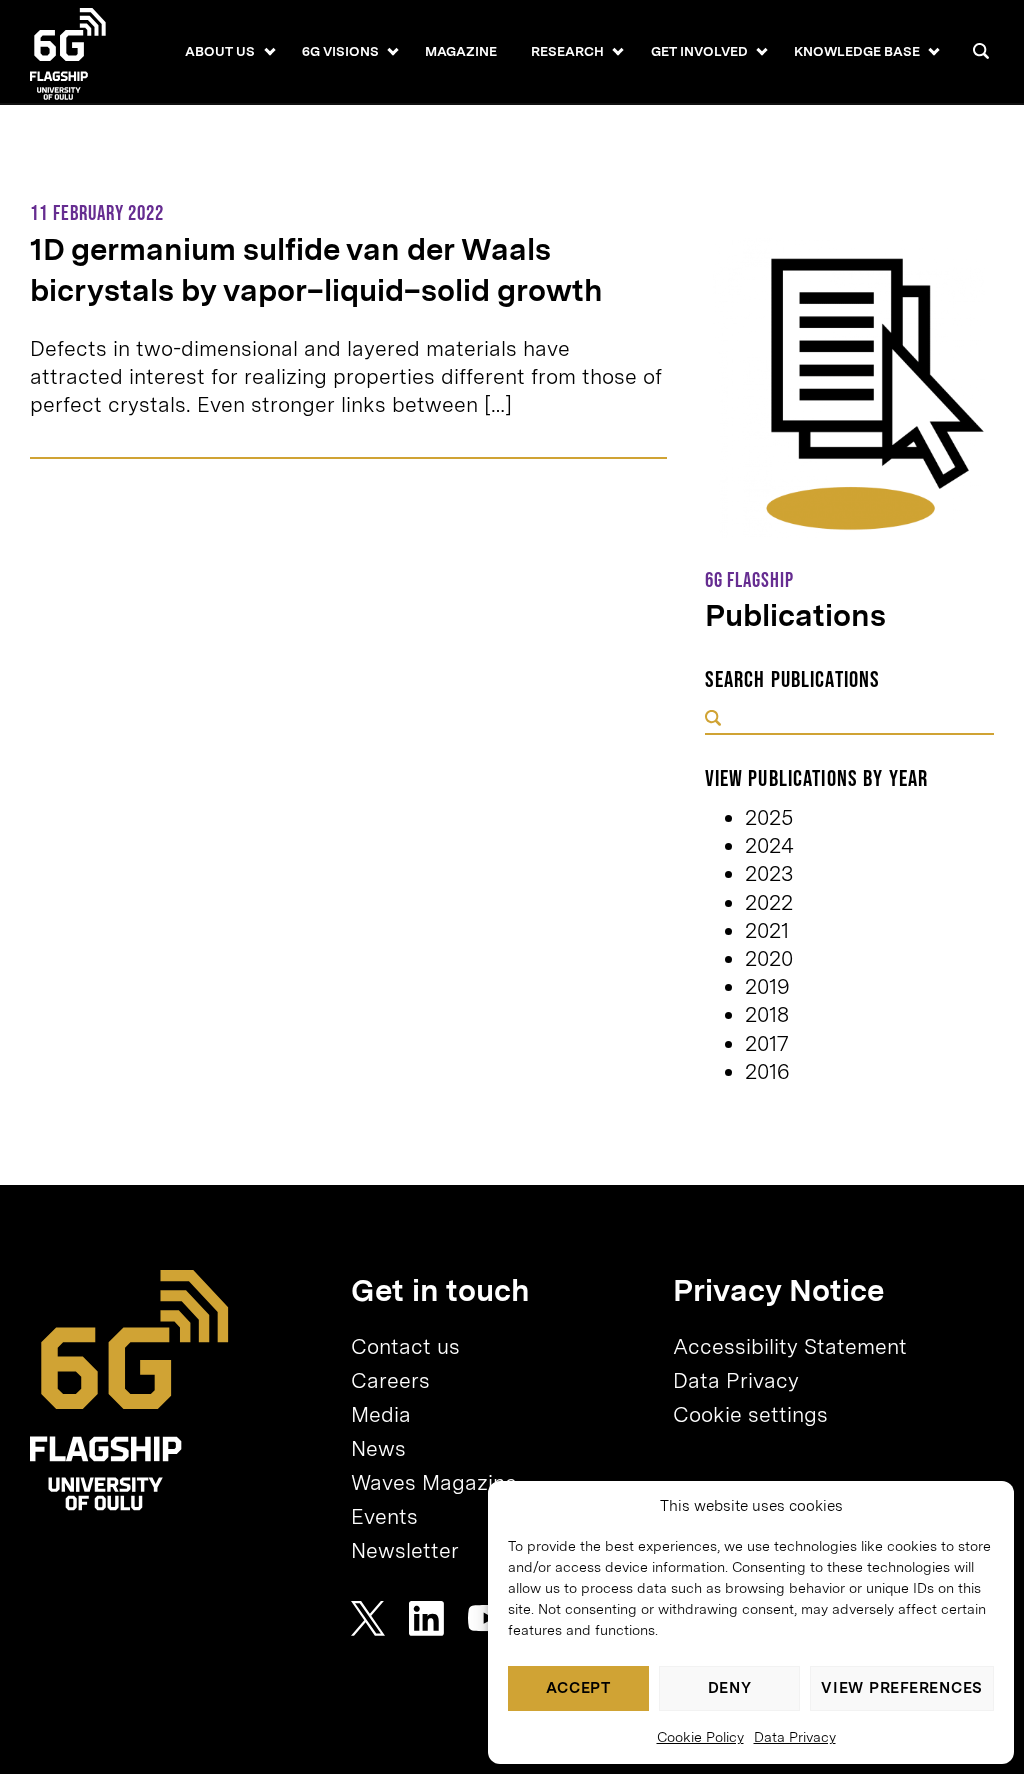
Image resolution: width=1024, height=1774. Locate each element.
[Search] (981, 51)
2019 (767, 986)
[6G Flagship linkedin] (426, 1618)
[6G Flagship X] (368, 1618)
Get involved (699, 51)
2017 (767, 1043)
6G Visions (340, 51)
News (378, 1448)
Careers (390, 1380)
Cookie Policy (700, 1737)
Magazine (461, 51)
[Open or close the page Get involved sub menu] (761, 50)
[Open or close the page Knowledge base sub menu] (934, 50)
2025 (769, 817)
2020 (769, 958)
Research (567, 51)
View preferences (902, 1688)
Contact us (405, 1346)
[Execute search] (713, 720)
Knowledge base (857, 51)
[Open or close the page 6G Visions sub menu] (392, 50)
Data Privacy (795, 1737)
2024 (769, 845)
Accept (578, 1688)
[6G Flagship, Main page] (129, 1390)
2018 (767, 1014)
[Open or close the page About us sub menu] (269, 50)
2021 (767, 930)
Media (381, 1414)
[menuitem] (220, 52)
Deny (730, 1688)
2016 (767, 1071)
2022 (769, 902)
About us (220, 51)
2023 (769, 873)
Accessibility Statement (790, 1346)
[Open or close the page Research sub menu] (618, 50)
